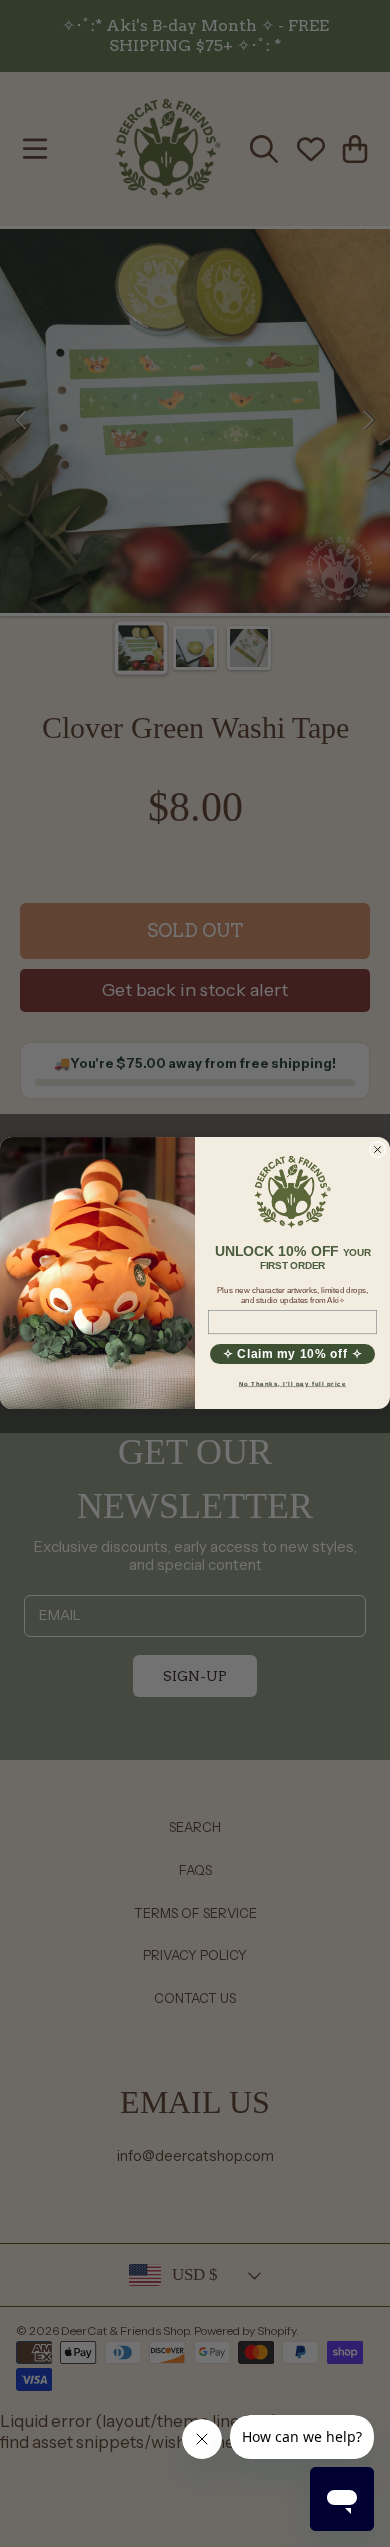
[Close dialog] (377, 1149)
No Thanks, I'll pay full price (293, 1384)
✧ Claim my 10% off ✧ (293, 1354)
